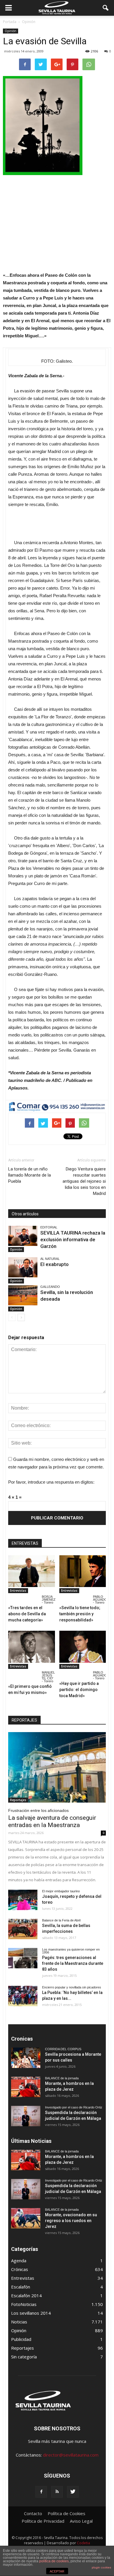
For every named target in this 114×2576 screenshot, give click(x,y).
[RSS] (57, 2492)
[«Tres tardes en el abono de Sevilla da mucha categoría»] (32, 1571)
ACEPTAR (57, 2571)
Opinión (11, 31)
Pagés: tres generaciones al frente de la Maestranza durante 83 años (73, 1963)
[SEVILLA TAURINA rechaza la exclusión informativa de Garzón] (23, 1236)
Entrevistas (18, 1591)
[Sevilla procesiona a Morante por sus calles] (26, 2058)
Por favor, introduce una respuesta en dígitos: (51, 1482)
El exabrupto (55, 1264)
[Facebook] (41, 2492)
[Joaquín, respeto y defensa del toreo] (23, 1900)
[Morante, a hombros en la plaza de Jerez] (26, 2087)
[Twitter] (73, 2492)
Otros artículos (25, 1214)
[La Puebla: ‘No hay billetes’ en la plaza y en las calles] (23, 1996)
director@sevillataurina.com (71, 2455)
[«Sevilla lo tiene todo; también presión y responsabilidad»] (83, 1571)
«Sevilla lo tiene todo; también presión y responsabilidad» (80, 1614)
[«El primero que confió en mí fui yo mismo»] (32, 1647)
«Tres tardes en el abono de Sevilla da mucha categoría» (27, 1614)
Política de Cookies (66, 2513)
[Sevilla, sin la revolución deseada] (23, 1295)
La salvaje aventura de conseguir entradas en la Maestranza (52, 1821)
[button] (106, 8)
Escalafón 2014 (26, 2295)
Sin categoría (24, 2357)
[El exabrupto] (23, 1267)
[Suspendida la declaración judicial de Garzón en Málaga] (26, 2116)
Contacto (33, 2513)
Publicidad (21, 2339)
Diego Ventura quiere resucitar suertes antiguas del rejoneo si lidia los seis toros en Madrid (84, 1181)
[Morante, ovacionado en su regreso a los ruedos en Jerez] (26, 2218)
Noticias (19, 2322)
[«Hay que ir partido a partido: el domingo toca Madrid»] (83, 1647)
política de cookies (54, 2561)
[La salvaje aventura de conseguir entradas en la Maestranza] (57, 1767)
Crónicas (20, 2269)
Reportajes (18, 1800)
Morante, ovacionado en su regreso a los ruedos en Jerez (71, 2221)
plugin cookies (101, 2567)
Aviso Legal (81, 2521)
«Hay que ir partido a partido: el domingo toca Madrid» (79, 1690)
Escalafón (21, 2287)
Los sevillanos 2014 (31, 2313)
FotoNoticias (24, 2304)
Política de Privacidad (43, 2521)
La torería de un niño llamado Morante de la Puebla (30, 1175)
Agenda (19, 2261)
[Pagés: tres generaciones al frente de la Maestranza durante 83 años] (23, 1958)
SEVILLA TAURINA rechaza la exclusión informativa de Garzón (73, 1239)
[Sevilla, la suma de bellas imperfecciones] (23, 1929)
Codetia (83, 2543)
